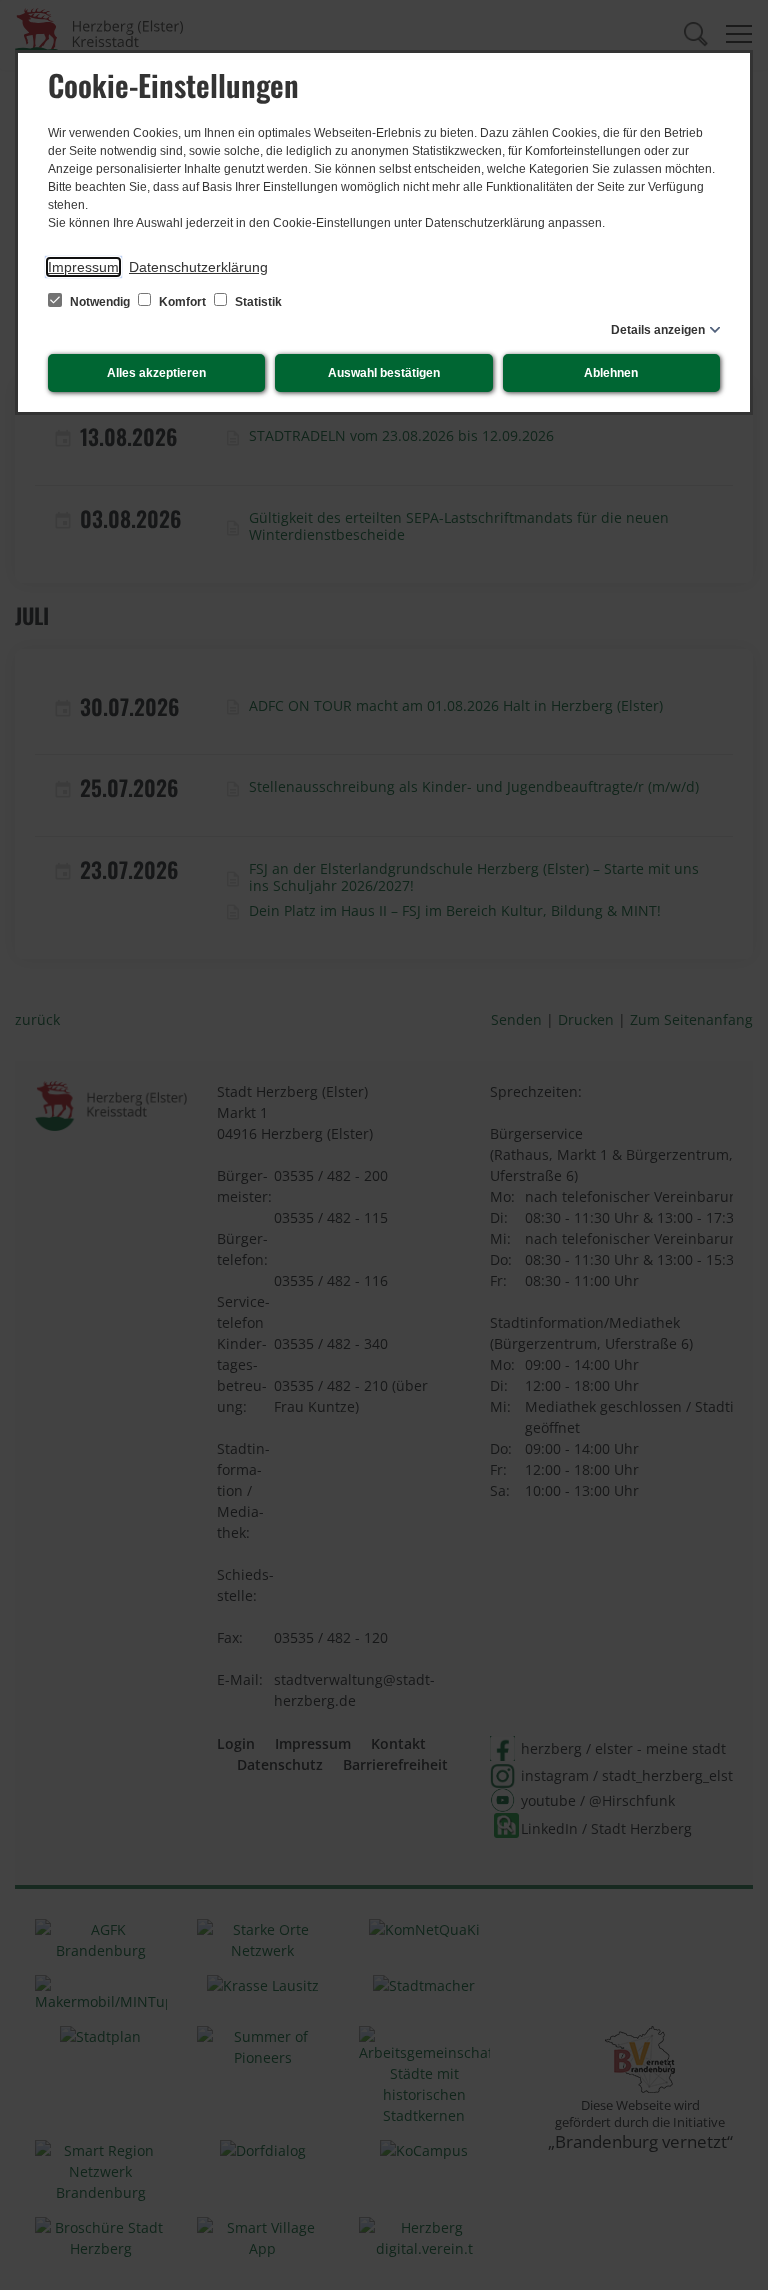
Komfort (182, 302)
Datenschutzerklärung (198, 267)
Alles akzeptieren (156, 373)
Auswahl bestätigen (384, 373)
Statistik (257, 302)
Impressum (83, 267)
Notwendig (100, 302)
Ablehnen (611, 373)
